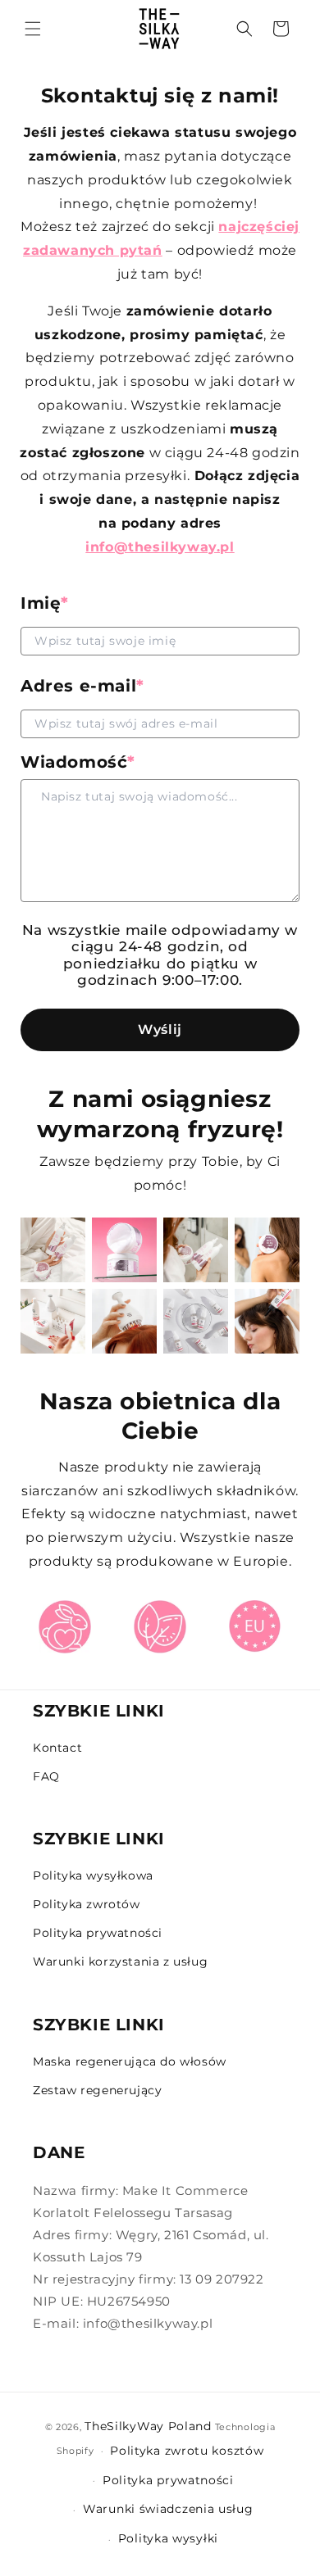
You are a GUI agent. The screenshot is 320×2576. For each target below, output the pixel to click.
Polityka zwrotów (87, 1904)
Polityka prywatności (98, 1933)
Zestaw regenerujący (97, 2090)
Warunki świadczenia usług (168, 2509)
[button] (245, 29)
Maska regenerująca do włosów (130, 2061)
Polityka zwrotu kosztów (187, 2451)
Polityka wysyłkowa (93, 1875)
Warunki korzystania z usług (120, 1961)
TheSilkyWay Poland (148, 2426)
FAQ (46, 1776)
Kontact (57, 1748)
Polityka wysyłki (168, 2538)
